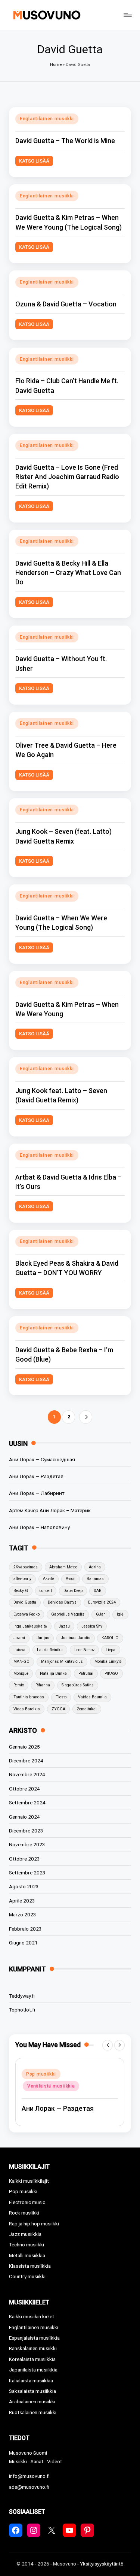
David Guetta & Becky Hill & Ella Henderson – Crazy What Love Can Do (68, 573)
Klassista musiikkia (30, 2266)
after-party (22, 1579)
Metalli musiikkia (27, 2255)
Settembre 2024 (27, 1802)
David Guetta (25, 1602)
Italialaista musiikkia (31, 2380)
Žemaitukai (87, 1709)
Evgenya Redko (27, 1614)
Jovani (19, 1638)
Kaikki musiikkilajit (29, 2181)
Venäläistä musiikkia (51, 2086)
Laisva (19, 1650)
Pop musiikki (41, 2074)
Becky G (21, 1591)
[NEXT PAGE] (86, 1417)
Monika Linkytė (108, 1661)
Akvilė (49, 1579)
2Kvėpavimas (26, 1567)
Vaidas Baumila (92, 1697)
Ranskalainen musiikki (33, 2348)
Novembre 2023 (27, 1844)
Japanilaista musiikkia (33, 2370)
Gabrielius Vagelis (68, 1614)
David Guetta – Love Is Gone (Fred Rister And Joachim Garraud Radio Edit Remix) (67, 477)
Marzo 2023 (23, 1914)
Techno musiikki (27, 2244)
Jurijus (43, 1638)
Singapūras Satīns (78, 1685)
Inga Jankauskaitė (30, 1626)
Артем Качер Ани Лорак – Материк (50, 1510)
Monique (21, 1673)
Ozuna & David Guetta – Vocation (66, 304)
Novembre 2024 (27, 1774)
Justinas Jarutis (76, 1638)
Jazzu (64, 1626)
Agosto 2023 (24, 1886)
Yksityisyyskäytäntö (102, 2564)
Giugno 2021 (23, 1943)
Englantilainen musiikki (47, 119)
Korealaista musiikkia (32, 2359)
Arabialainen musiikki (32, 2401)
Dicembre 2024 (26, 1761)
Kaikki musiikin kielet (32, 2316)
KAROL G (110, 1638)
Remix (19, 1685)
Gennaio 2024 (24, 1817)
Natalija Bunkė (53, 1673)
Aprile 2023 (22, 1901)
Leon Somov (84, 1650)
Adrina (95, 1567)
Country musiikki (27, 2276)
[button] (86, 1417)
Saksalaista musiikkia (32, 2391)
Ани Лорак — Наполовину (39, 1527)
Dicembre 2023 (26, 1831)
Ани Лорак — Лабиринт (37, 1493)
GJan (101, 1614)
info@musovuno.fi (29, 2476)
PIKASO (111, 1673)
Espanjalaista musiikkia (34, 2338)
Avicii (71, 1579)
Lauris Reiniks (50, 1650)
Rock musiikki (24, 2213)
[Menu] (127, 15)
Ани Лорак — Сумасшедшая (42, 1459)
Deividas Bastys (62, 1602)
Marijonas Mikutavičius (62, 1661)
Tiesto (61, 1697)
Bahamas (95, 1579)
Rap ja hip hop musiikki (34, 2224)
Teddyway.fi (22, 1996)
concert (46, 1591)
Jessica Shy (92, 1626)
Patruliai (86, 1673)
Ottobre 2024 (24, 1789)
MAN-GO (21, 1661)
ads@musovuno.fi (29, 2487)
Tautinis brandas (29, 1697)
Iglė (120, 1614)
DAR (97, 1591)
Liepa (111, 1650)
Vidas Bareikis (27, 1709)
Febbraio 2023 (25, 1929)
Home (56, 65)
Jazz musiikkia (25, 2234)
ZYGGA (58, 1709)
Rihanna (43, 1685)
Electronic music (27, 2202)
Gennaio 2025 (24, 1747)
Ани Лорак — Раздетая (36, 1476)
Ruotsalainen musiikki (33, 2412)
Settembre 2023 (27, 1873)
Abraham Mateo (63, 1567)
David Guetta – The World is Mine (65, 141)
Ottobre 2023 (24, 1859)
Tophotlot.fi (22, 2010)
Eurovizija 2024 (102, 1602)
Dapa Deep (73, 1591)
